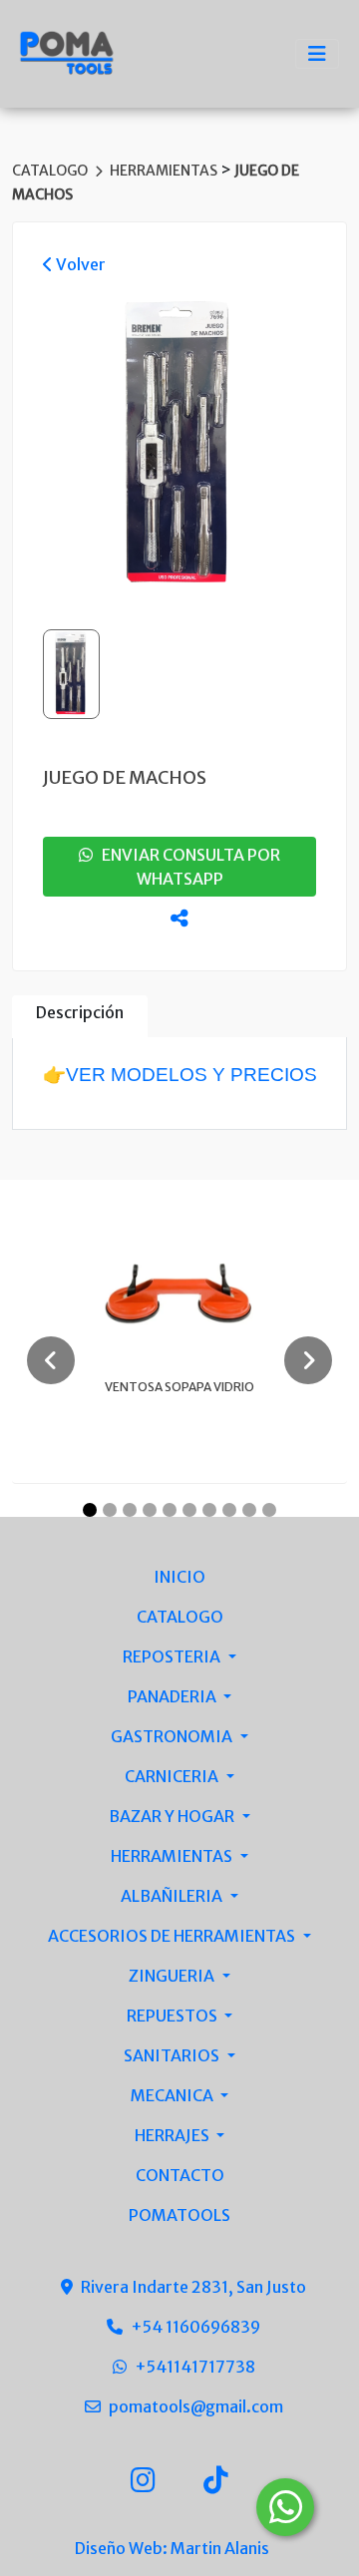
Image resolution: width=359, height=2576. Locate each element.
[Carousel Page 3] (130, 1510)
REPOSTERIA (173, 1656)
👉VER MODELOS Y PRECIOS (180, 1075)
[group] (179, 446)
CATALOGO (51, 171)
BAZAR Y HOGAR (173, 1816)
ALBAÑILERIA (173, 1896)
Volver (79, 264)
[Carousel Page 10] (269, 1510)
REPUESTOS (174, 2016)
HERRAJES (174, 2135)
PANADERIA (174, 1696)
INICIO (179, 1577)
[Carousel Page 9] (249, 1510)
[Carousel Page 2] (110, 1510)
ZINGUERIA (173, 1976)
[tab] (80, 1017)
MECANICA (174, 2095)
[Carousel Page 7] (209, 1510)
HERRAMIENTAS (165, 171)
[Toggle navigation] (317, 54)
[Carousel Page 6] (189, 1510)
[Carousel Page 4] (150, 1510)
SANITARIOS (173, 2055)
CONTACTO (180, 2175)
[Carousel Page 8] (229, 1510)
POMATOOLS (179, 2215)
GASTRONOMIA (173, 1736)
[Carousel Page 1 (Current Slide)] (90, 1510)
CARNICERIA (173, 1776)
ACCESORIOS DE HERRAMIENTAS (173, 1936)
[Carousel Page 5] (170, 1510)
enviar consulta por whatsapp (186, 867)
